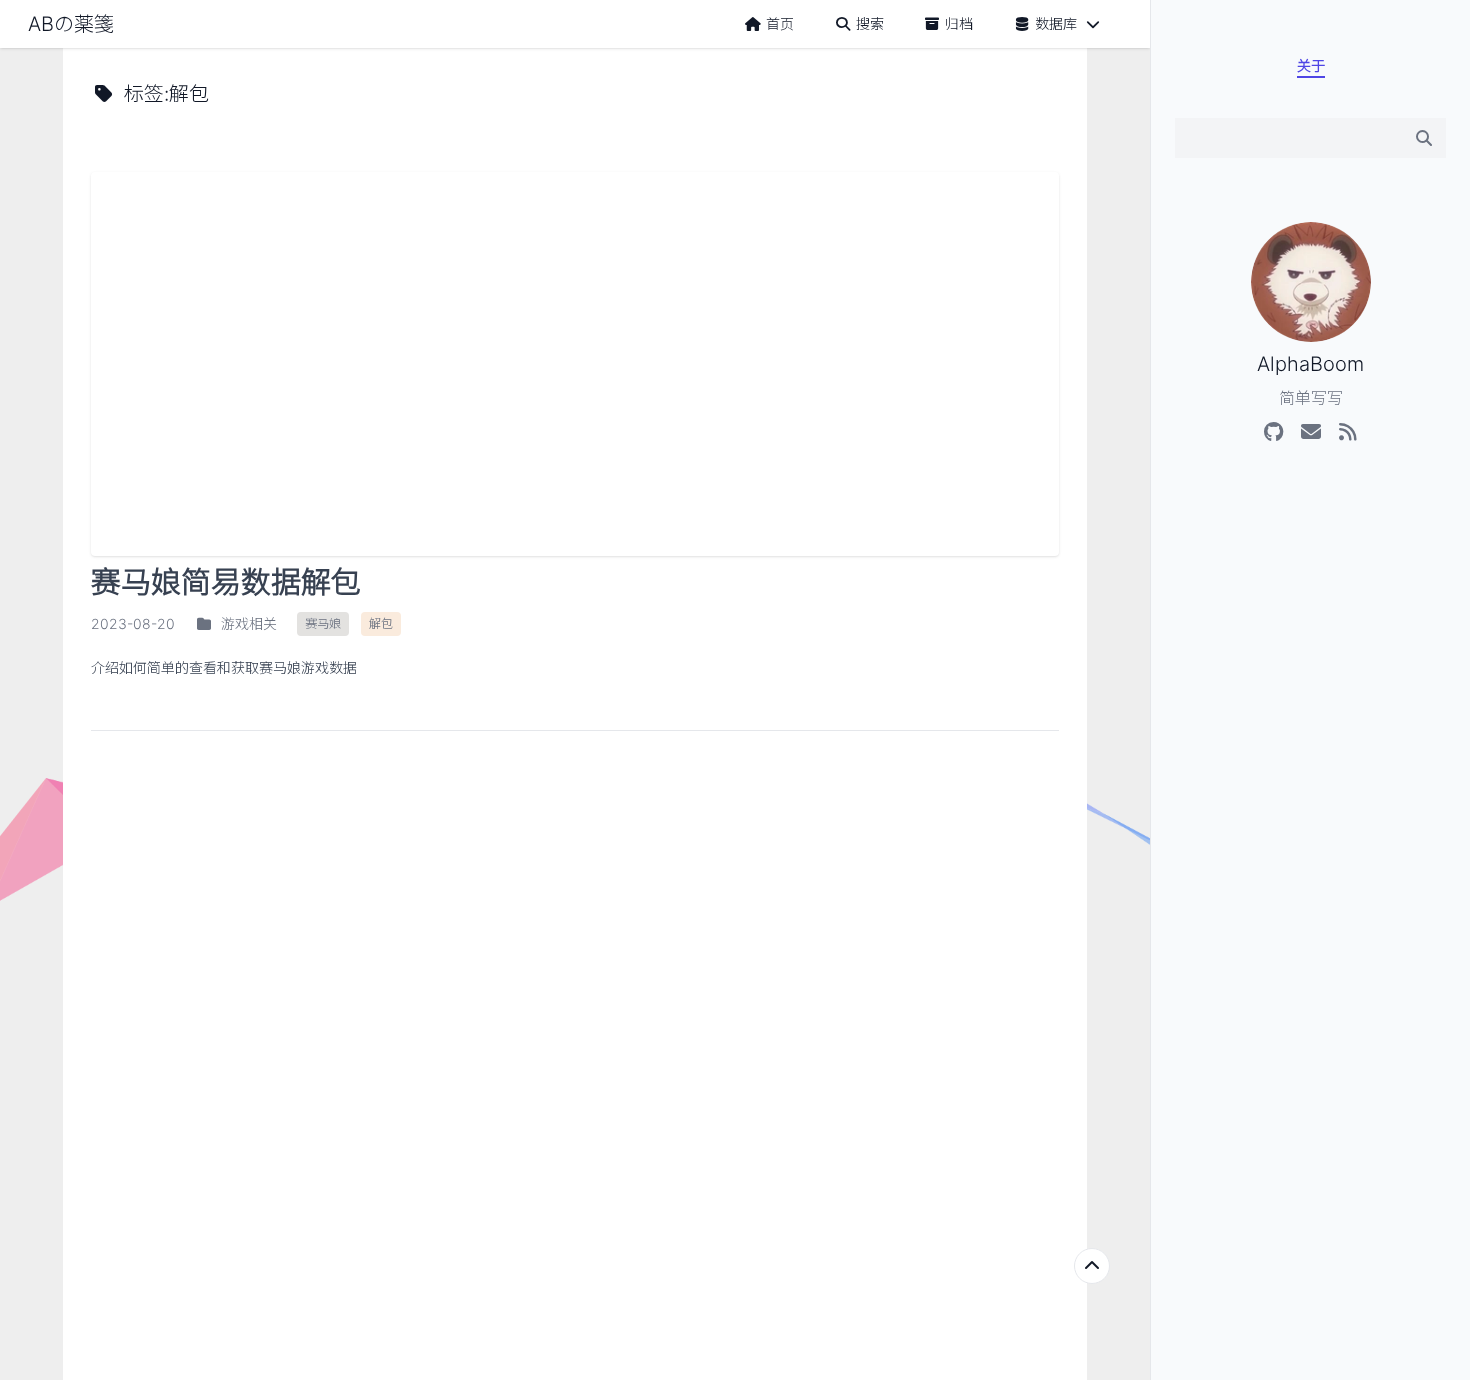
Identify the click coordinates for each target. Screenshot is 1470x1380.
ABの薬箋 (71, 24)
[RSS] (1347, 432)
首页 (780, 23)
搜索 (870, 23)
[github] (1273, 432)
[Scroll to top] (1092, 1266)
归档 (959, 23)
